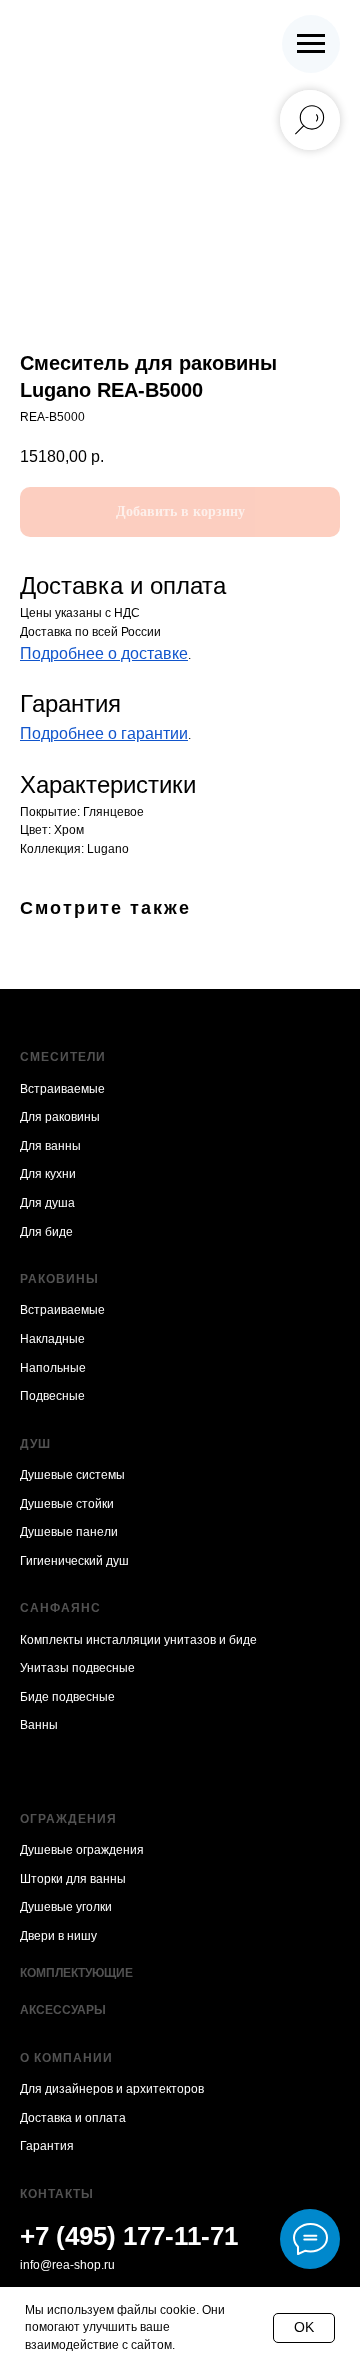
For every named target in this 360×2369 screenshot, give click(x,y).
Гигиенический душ (74, 1561)
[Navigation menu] (311, 44)
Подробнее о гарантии (104, 733)
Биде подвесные (67, 1697)
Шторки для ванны (73, 1879)
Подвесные (52, 1396)
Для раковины (60, 1117)
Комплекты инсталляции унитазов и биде (138, 1640)
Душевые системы (72, 1475)
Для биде (46, 1232)
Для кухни (48, 1174)
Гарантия (47, 2146)
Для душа (47, 1203)
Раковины (59, 1279)
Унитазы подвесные (77, 1668)
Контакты (57, 2194)
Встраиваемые (62, 1089)
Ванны (39, 1725)
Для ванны (50, 1146)
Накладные (52, 1339)
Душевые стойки (67, 1504)
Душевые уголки (66, 1907)
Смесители (63, 1057)
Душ (35, 1444)
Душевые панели (69, 1532)
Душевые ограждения (82, 1850)
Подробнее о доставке (104, 653)
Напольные (53, 1368)
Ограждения (68, 1819)
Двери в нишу (58, 1936)
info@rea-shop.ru (67, 2265)
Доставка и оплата (73, 2118)
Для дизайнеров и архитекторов (112, 2089)
